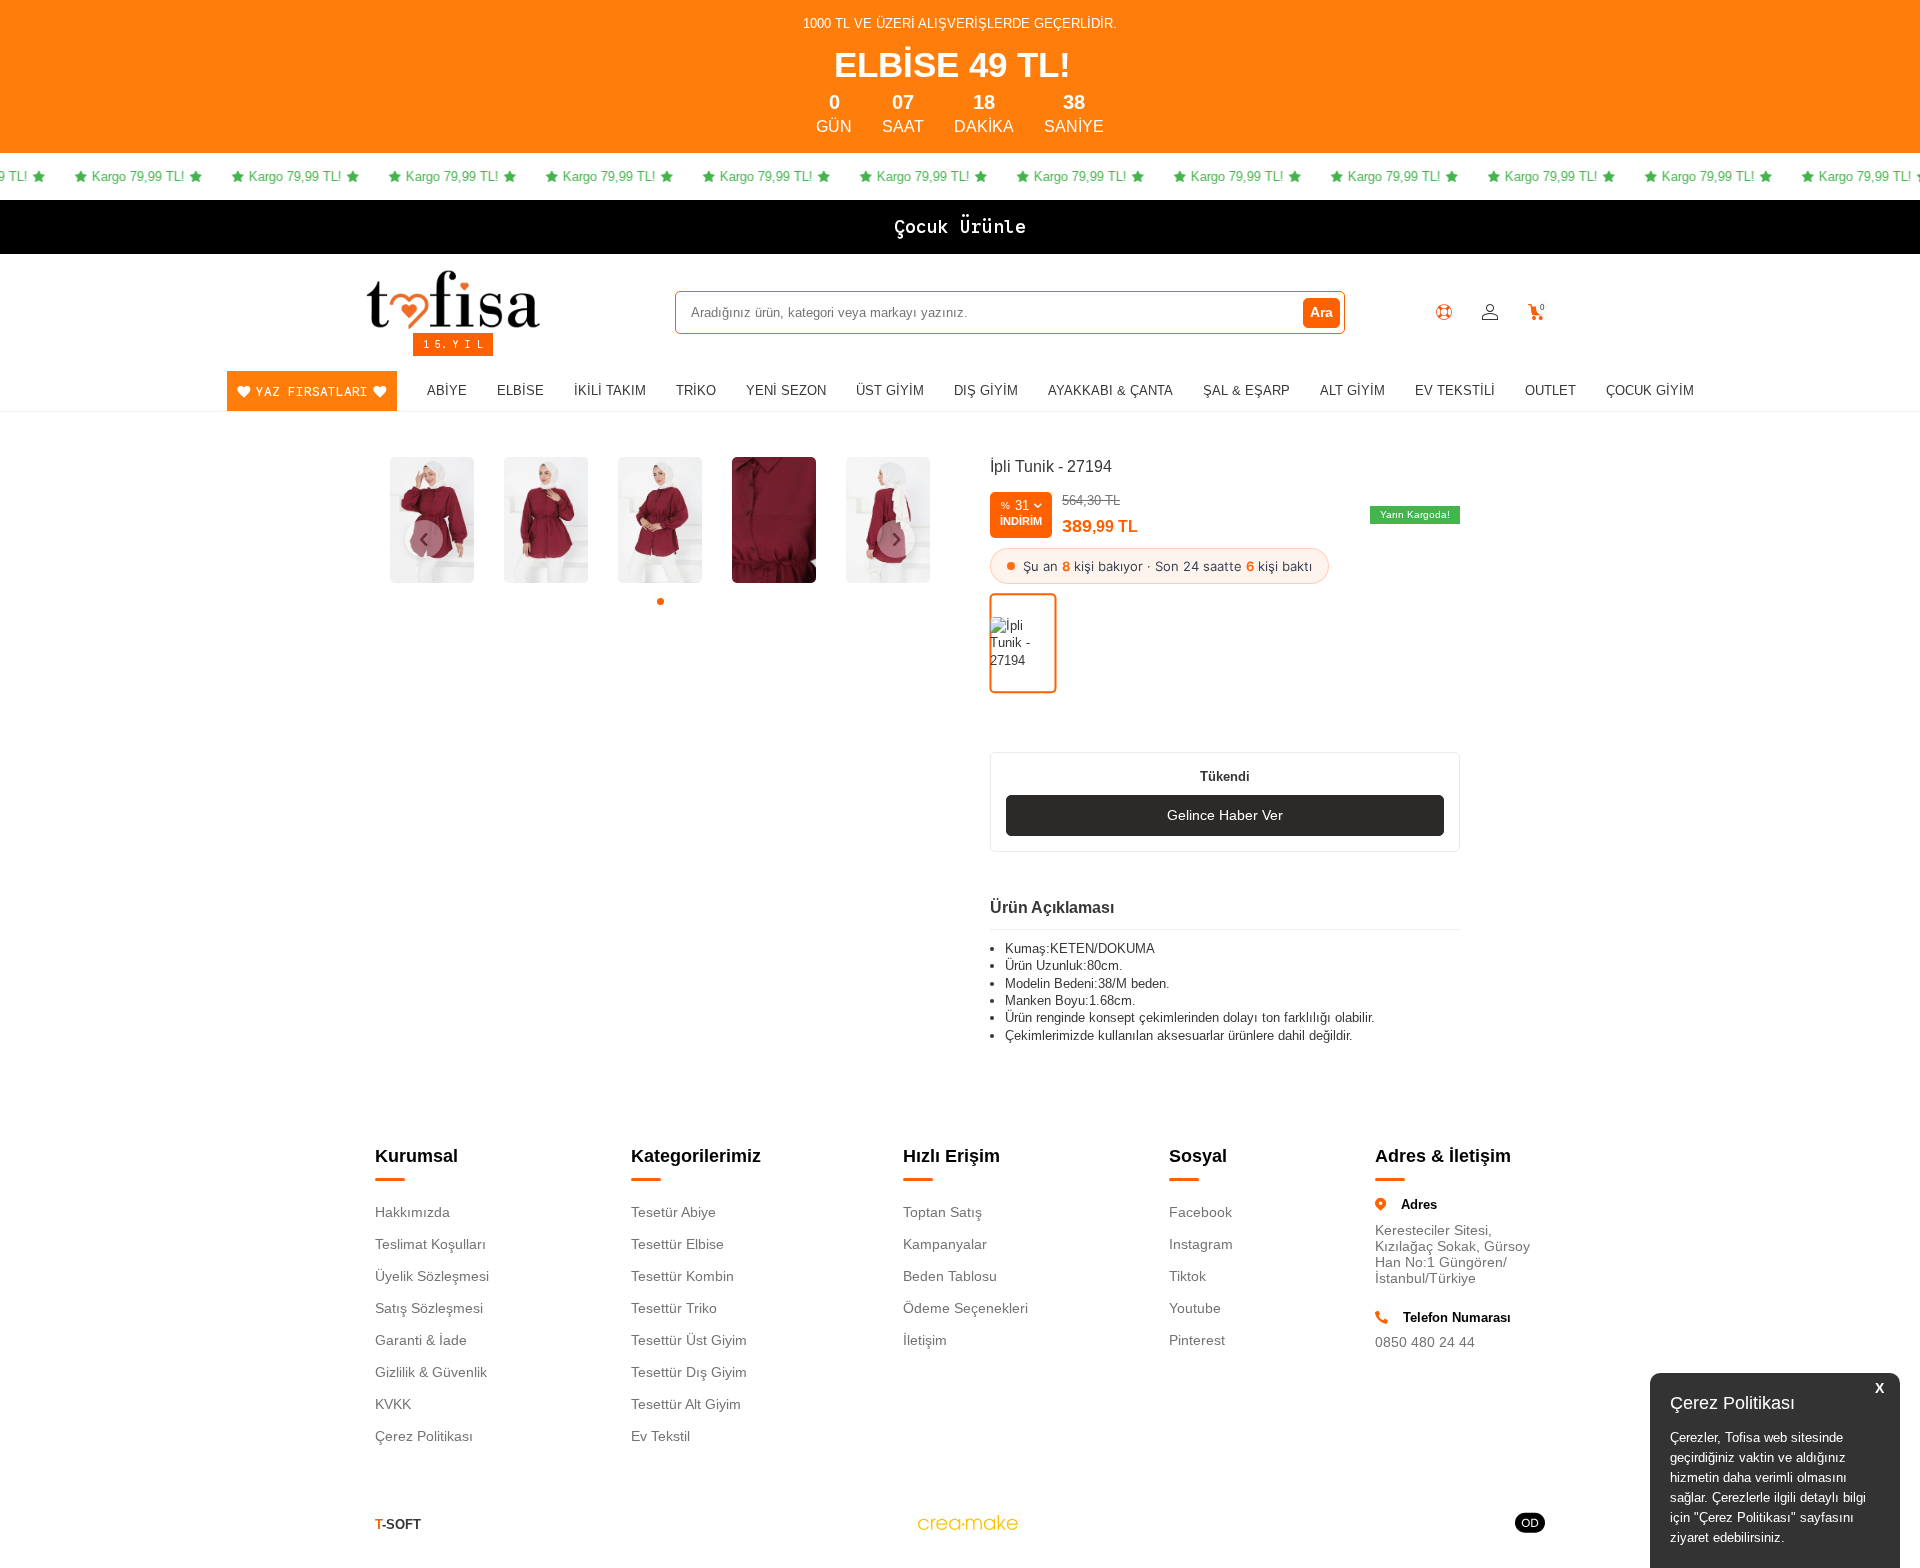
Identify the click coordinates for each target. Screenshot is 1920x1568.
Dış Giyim (986, 390)
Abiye (447, 390)
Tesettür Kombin (682, 1276)
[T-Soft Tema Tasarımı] (1530, 1524)
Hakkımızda (412, 1212)
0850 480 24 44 (1425, 1342)
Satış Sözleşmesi (429, 1308)
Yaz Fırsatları (312, 391)
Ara (1321, 312)
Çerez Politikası (424, 1436)
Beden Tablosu (950, 1276)
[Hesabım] (1490, 312)
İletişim (925, 1340)
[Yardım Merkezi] (1444, 312)
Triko (696, 390)
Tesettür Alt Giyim (686, 1404)
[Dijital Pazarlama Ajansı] (968, 1524)
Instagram (1201, 1244)
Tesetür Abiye (673, 1212)
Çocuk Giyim (1650, 390)
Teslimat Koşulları (430, 1244)
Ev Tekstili (1455, 390)
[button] (660, 601)
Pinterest (1197, 1340)
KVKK (393, 1404)
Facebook (1200, 1212)
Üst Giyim (890, 390)
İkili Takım (610, 390)
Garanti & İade (421, 1340)
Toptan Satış (942, 1212)
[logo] (453, 299)
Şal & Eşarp (1246, 390)
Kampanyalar (945, 1244)
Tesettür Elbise (677, 1244)
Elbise (520, 390)
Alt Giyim (1352, 390)
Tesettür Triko (674, 1308)
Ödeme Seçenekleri (965, 1308)
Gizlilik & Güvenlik (431, 1372)
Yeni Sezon (786, 390)
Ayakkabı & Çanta (1110, 390)
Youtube (1195, 1308)
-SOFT (398, 1524)
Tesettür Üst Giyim (689, 1340)
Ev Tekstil (660, 1436)
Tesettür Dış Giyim (689, 1372)
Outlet (1550, 390)
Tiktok (1187, 1276)
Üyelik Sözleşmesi (432, 1276)
